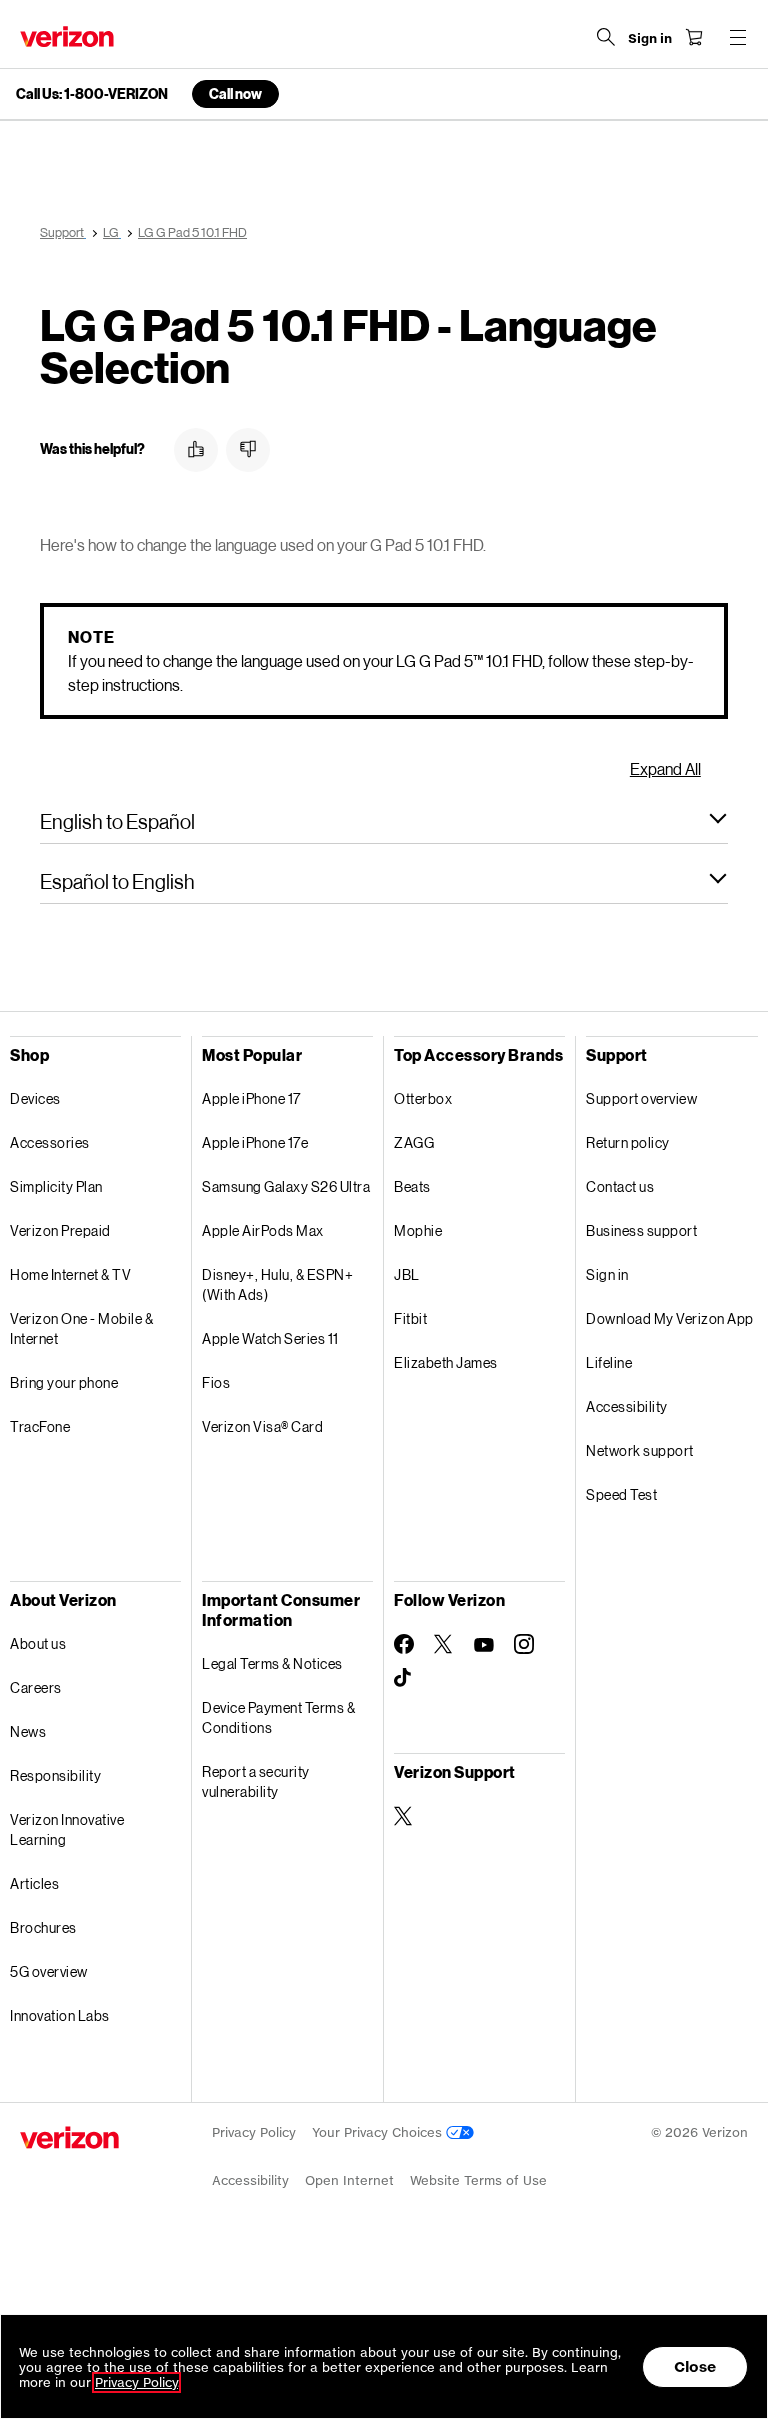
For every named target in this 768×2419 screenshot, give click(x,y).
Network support (640, 1450)
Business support (641, 1230)
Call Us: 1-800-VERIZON (92, 94)
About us (38, 1643)
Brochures (43, 1927)
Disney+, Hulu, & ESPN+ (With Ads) (277, 1284)
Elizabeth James (446, 1362)
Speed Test (621, 1494)
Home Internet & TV (70, 1274)
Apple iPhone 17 (251, 1098)
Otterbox (423, 1098)
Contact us (620, 1186)
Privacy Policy (254, 2132)
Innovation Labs (60, 2015)
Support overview (641, 1098)
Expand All (665, 768)
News (28, 1731)
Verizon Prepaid (60, 1230)
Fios (216, 1382)
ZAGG (414, 1142)
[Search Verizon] (606, 37)
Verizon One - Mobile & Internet (81, 1328)
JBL (407, 1274)
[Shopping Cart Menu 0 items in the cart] (694, 37)
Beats (412, 1186)
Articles (34, 1883)
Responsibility (55, 1775)
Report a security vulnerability (256, 1781)
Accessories (50, 1142)
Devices (35, 1098)
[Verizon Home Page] (67, 36)
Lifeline (609, 1362)
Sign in (607, 1274)
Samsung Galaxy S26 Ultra (286, 1186)
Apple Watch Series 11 (270, 1338)
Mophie (418, 1230)
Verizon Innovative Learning (67, 1829)
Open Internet (349, 2180)
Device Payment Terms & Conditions (278, 1717)
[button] (196, 450)
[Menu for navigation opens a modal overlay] (738, 37)
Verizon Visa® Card (262, 1426)
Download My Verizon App (670, 1318)
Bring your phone (64, 1382)
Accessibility (627, 1406)
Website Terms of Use (478, 2180)
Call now (235, 93)
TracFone (40, 1426)
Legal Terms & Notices (272, 1663)
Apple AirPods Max (263, 1230)
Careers (36, 1687)
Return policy (628, 1142)
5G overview (49, 1971)
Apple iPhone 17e (255, 1142)
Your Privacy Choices (379, 2132)
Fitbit (410, 1318)
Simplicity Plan (56, 1186)
